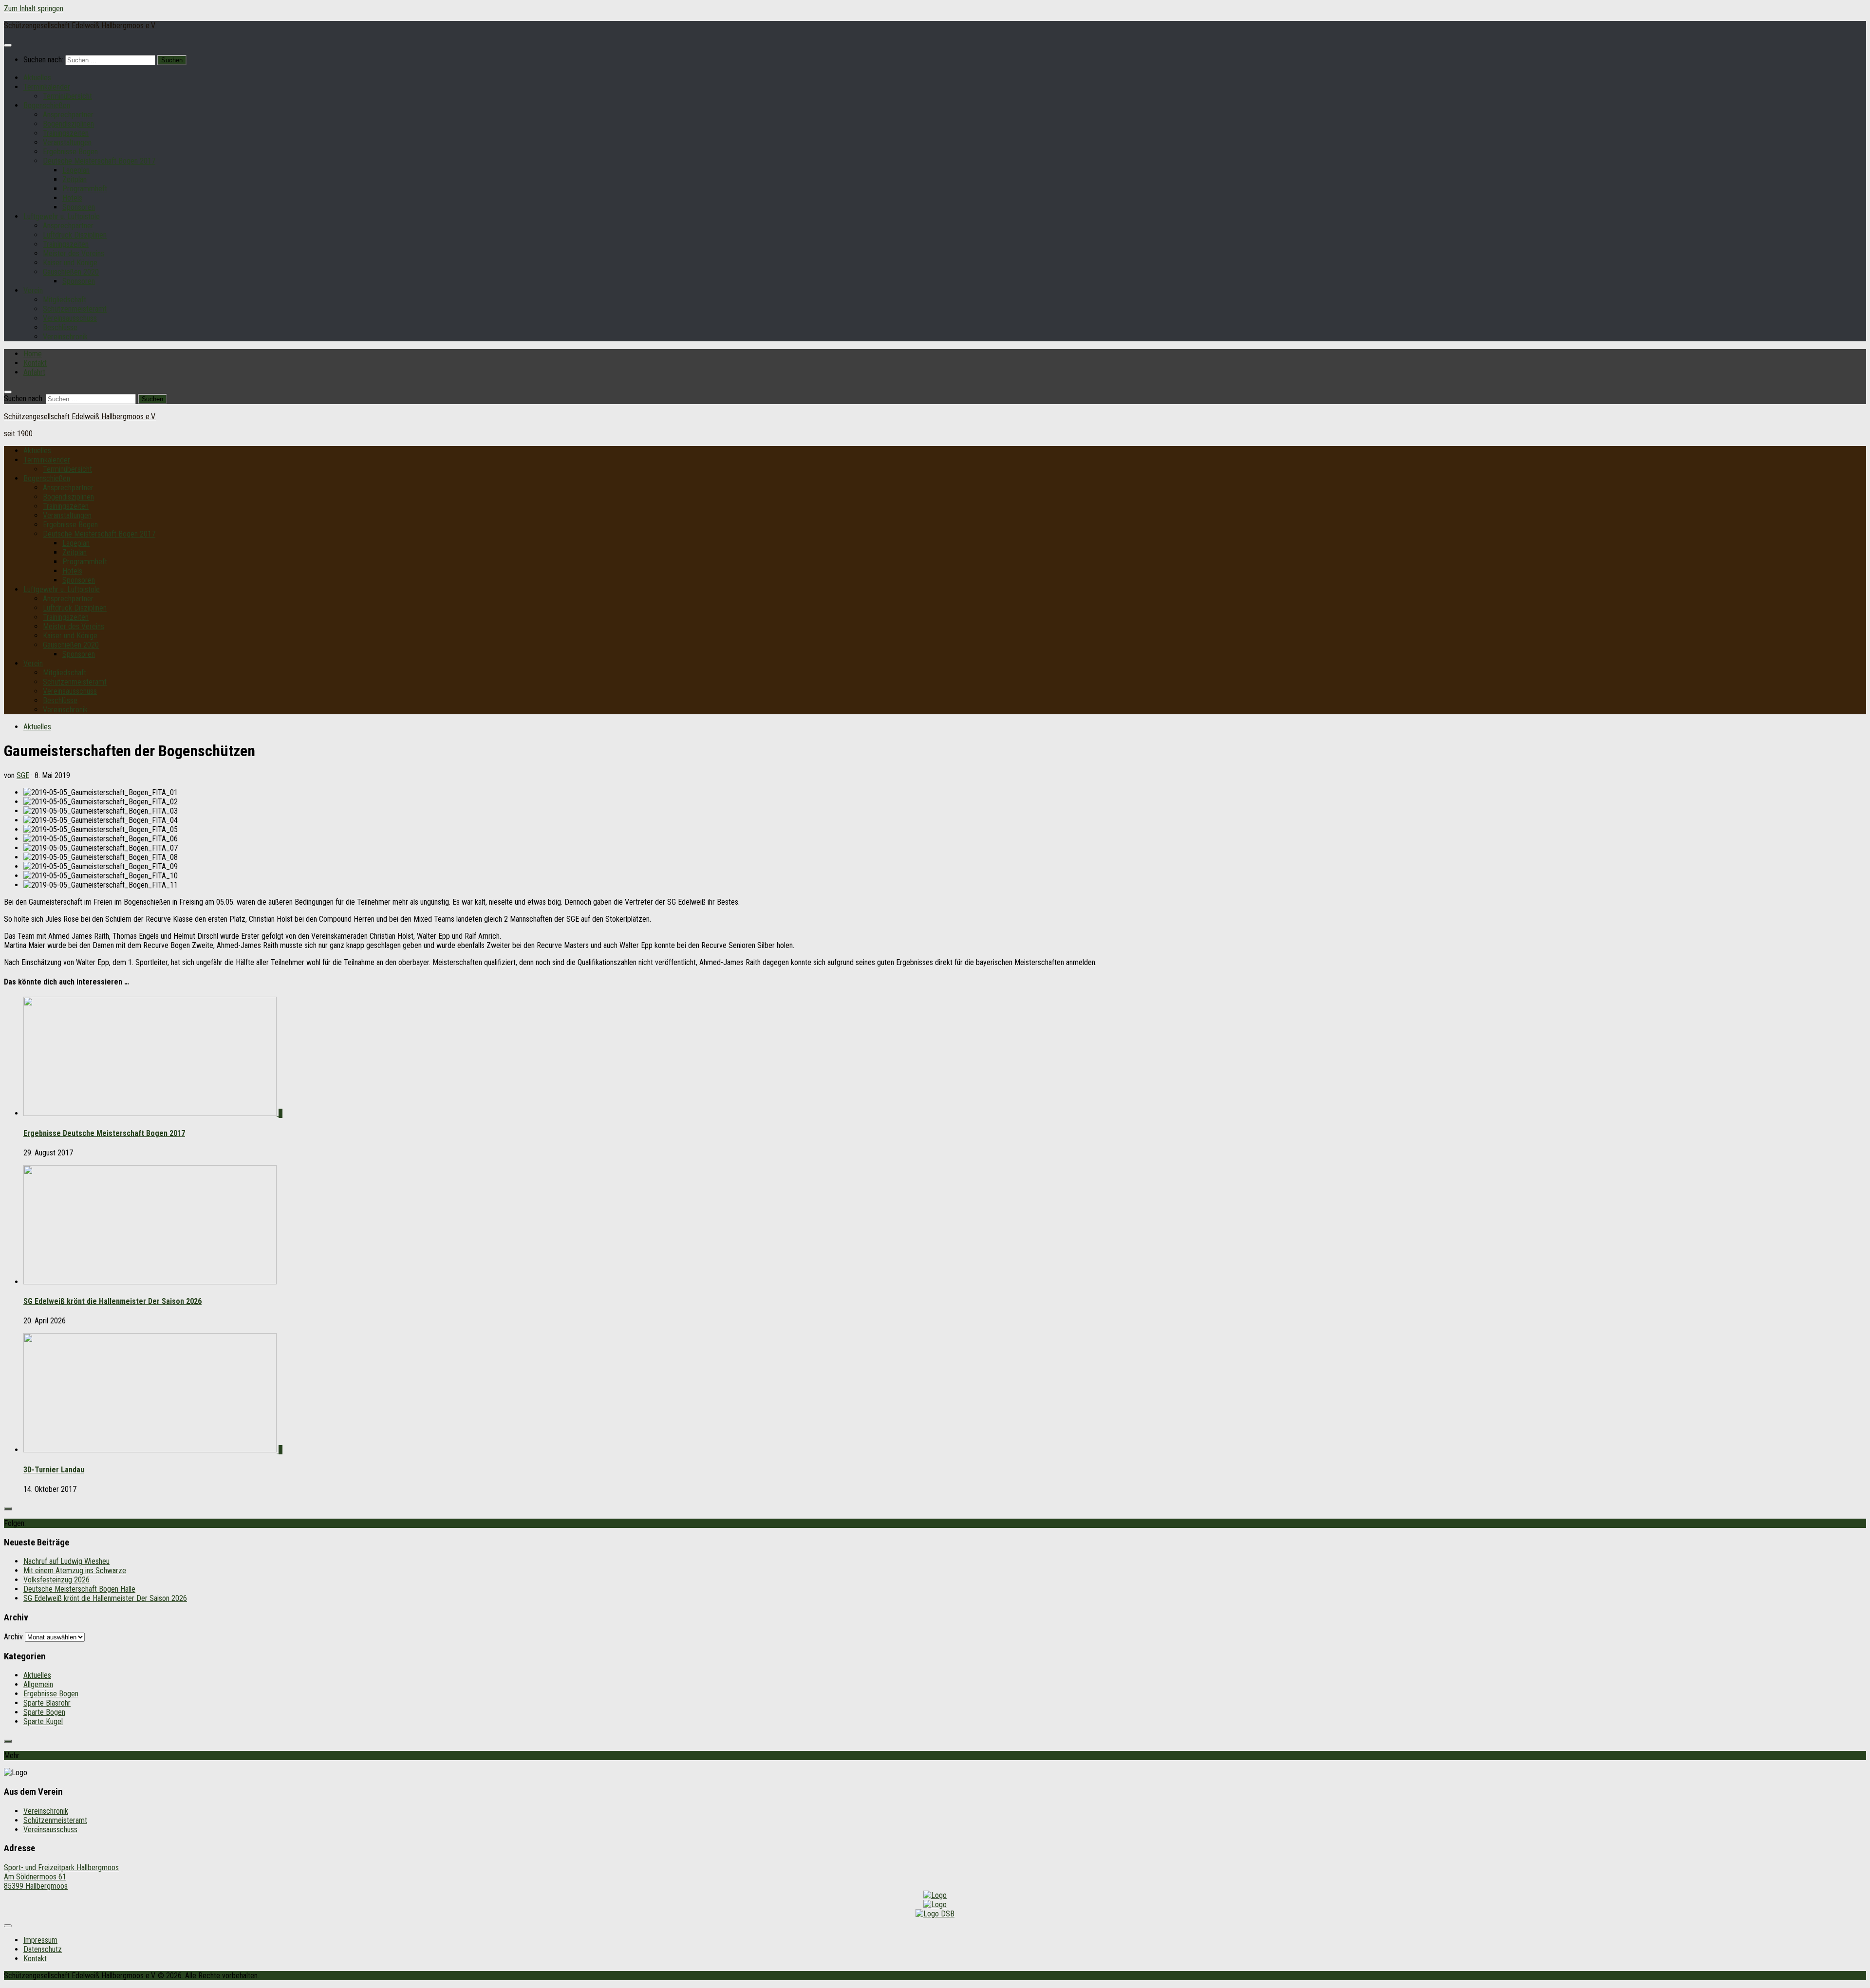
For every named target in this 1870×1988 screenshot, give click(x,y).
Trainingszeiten (66, 133)
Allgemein (38, 1684)
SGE (23, 775)
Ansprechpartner (68, 115)
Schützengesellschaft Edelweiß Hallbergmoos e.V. (80, 26)
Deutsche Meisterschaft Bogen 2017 (99, 161)
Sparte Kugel (43, 1721)
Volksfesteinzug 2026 (56, 1580)
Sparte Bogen (44, 1712)
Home (33, 354)
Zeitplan (75, 179)
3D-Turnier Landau (54, 1470)
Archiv (13, 1637)
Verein (33, 290)
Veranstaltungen (67, 142)
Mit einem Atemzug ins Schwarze (75, 1570)
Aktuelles (37, 78)
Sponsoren (79, 207)
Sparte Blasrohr (47, 1703)
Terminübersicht (67, 96)
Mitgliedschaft (65, 300)
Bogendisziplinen (68, 124)
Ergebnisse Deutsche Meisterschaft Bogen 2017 (104, 1133)
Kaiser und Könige (70, 263)
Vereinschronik (65, 337)
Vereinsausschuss (70, 318)
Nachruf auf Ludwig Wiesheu (66, 1561)
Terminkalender (47, 87)
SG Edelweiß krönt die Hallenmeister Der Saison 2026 (112, 1301)
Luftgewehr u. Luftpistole (62, 216)
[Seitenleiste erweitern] (8, 1509)
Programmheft (85, 189)
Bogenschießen (47, 105)
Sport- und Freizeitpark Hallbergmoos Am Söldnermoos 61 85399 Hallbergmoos (61, 1877)
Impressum (40, 1940)
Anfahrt (34, 372)
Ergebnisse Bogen (70, 152)
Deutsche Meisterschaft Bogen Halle (79, 1589)
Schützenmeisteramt (75, 309)
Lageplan (76, 170)
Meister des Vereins (74, 253)
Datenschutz (43, 1949)
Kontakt (35, 363)
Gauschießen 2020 (71, 272)
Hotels (72, 198)
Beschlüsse (60, 327)
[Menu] (8, 45)
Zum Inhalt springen (34, 9)
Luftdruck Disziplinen (75, 235)
